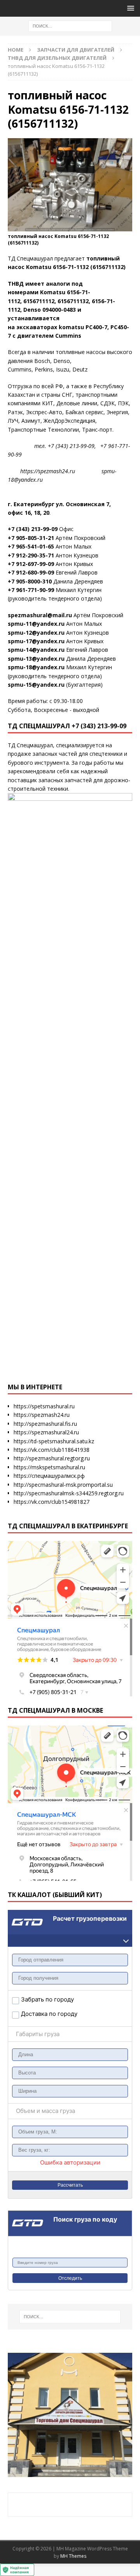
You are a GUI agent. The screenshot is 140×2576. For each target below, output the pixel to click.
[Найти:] (70, 25)
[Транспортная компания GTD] (18, 1915)
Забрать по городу (45, 1999)
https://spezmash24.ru (42, 1415)
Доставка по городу (38, 2014)
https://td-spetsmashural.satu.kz (54, 1441)
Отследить (70, 2278)
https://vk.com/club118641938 (52, 1450)
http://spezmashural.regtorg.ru (52, 1458)
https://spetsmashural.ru (44, 1406)
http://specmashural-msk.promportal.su (63, 1485)
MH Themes (73, 2556)
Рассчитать (70, 2185)
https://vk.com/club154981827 (52, 1502)
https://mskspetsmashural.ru (49, 1467)
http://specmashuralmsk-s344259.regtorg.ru (69, 1493)
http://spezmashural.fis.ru (45, 1424)
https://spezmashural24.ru (46, 1432)
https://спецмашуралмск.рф (49, 1476)
